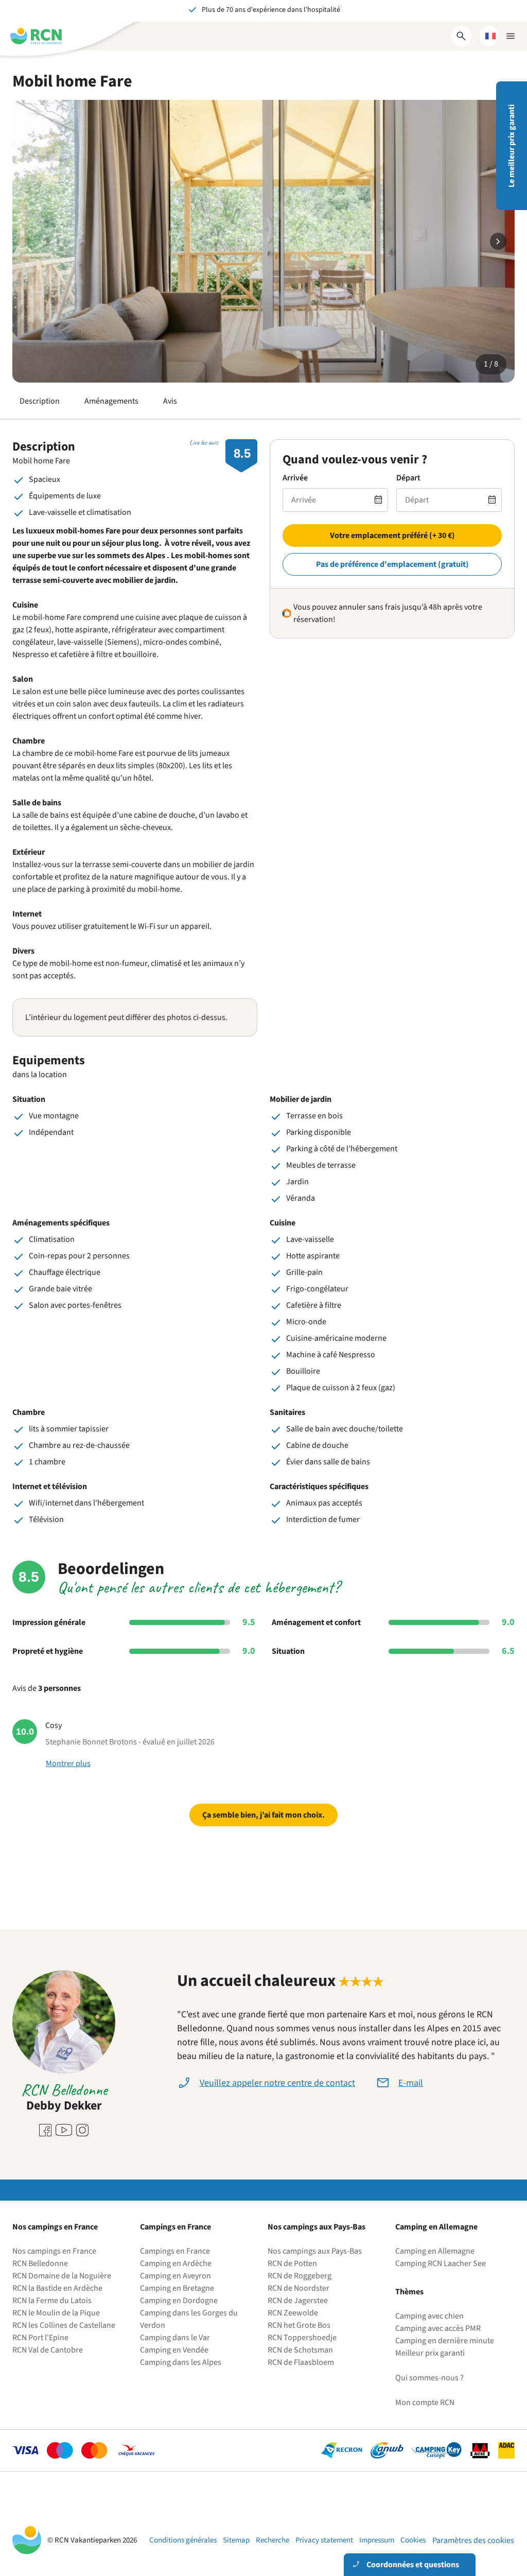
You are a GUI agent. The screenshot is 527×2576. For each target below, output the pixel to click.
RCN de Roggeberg (300, 2276)
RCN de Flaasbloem (301, 2362)
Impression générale (49, 1622)
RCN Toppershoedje (302, 2338)
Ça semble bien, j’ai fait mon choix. (263, 1815)
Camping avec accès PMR (438, 2328)
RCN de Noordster (298, 2288)
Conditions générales (183, 2540)
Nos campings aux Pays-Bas (315, 2251)
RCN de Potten (292, 2263)
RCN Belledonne (40, 2263)
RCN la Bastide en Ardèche (57, 2288)
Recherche (273, 2540)
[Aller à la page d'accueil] (36, 36)
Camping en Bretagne (177, 2288)
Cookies (413, 2540)
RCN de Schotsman (300, 2350)
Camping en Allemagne (435, 2251)
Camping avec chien (429, 2316)
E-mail (411, 2083)
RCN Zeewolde (293, 2313)
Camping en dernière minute (445, 2341)
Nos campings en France (54, 2251)
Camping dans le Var (175, 2338)
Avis (170, 401)
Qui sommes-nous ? (429, 2378)
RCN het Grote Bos (299, 2325)
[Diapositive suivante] (498, 241)
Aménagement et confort (316, 1622)
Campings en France (175, 2251)
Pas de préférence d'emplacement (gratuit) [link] (392, 564)
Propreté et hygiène (48, 1651)
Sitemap (236, 2540)
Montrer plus (68, 1764)
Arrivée (295, 478)
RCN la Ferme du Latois (52, 2301)
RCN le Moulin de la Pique (56, 2313)
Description (40, 401)
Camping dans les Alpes (181, 2362)
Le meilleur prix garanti (512, 146)
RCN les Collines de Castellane (64, 2325)
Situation (288, 1651)
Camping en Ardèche (176, 2263)
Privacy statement (324, 2540)
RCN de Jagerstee (298, 2301)
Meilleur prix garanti (430, 2353)
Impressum (377, 2540)
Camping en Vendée (174, 2350)
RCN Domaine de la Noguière (62, 2276)
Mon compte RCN (425, 2402)
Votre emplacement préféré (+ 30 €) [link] (392, 535)
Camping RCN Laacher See (441, 2263)
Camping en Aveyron (175, 2276)
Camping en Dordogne (179, 2301)
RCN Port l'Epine (40, 2338)
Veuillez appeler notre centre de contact (277, 2083)
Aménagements (111, 401)
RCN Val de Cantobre (48, 2350)
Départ (408, 478)
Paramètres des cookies (473, 2540)
